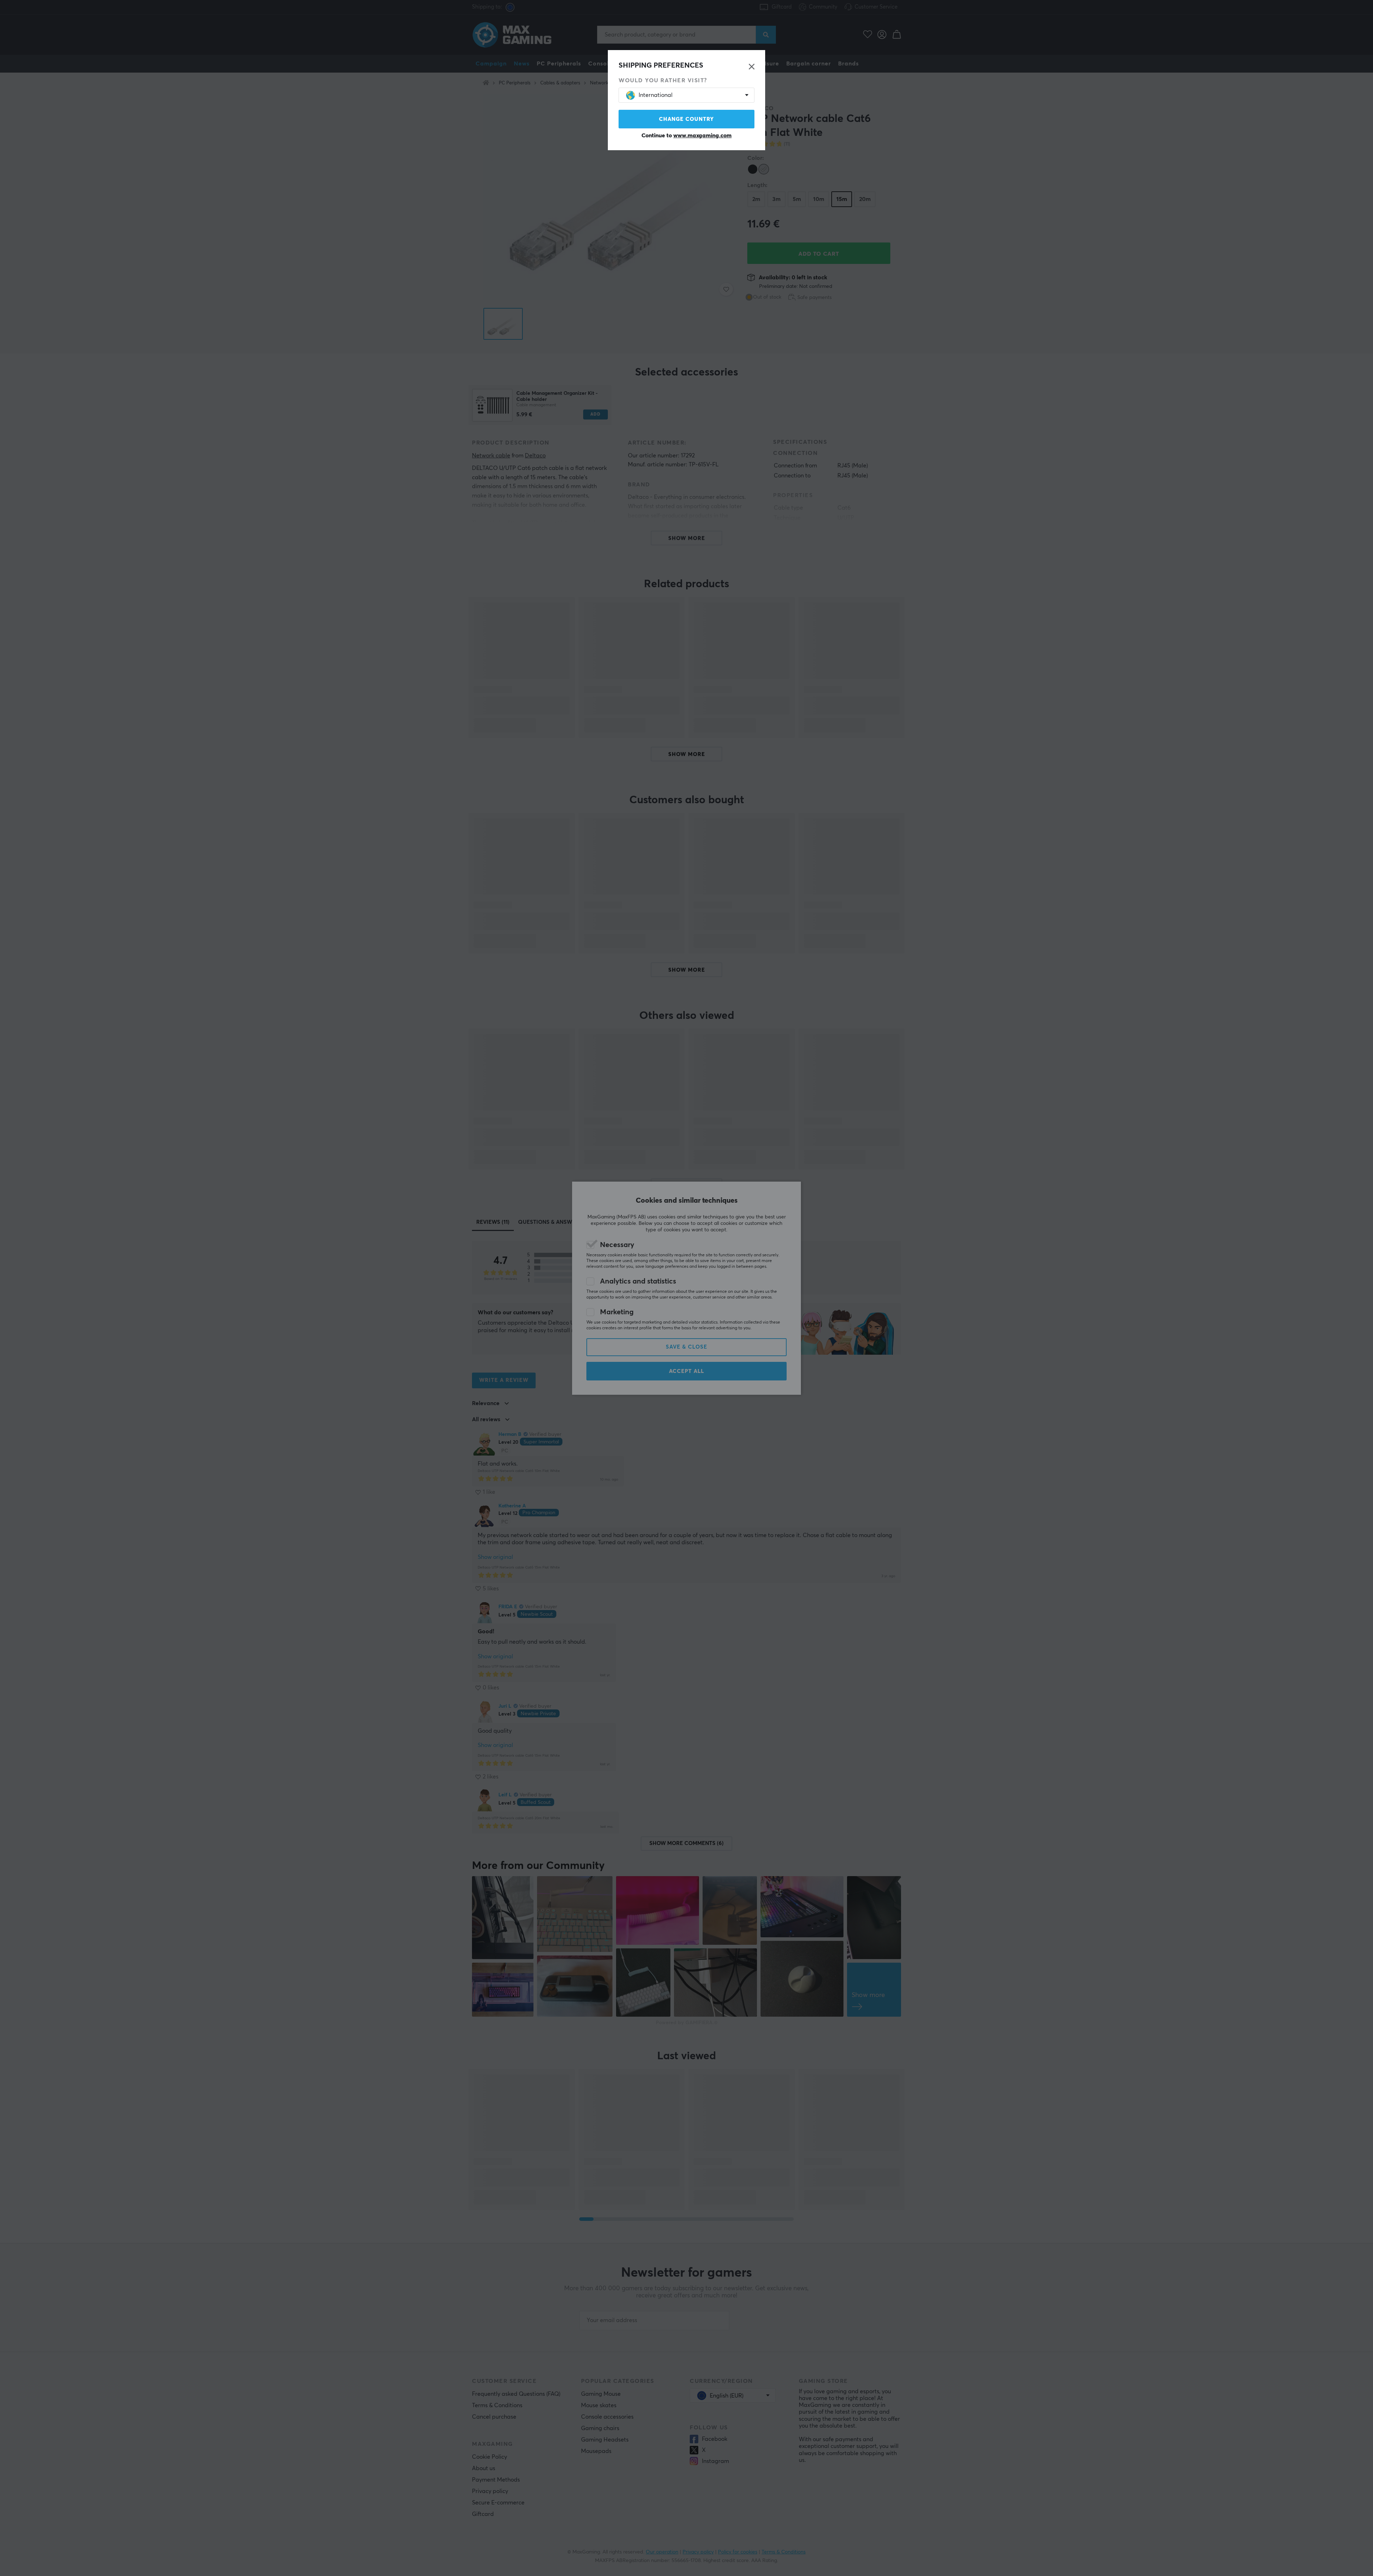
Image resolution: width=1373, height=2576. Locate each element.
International (656, 95)
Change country (686, 119)
